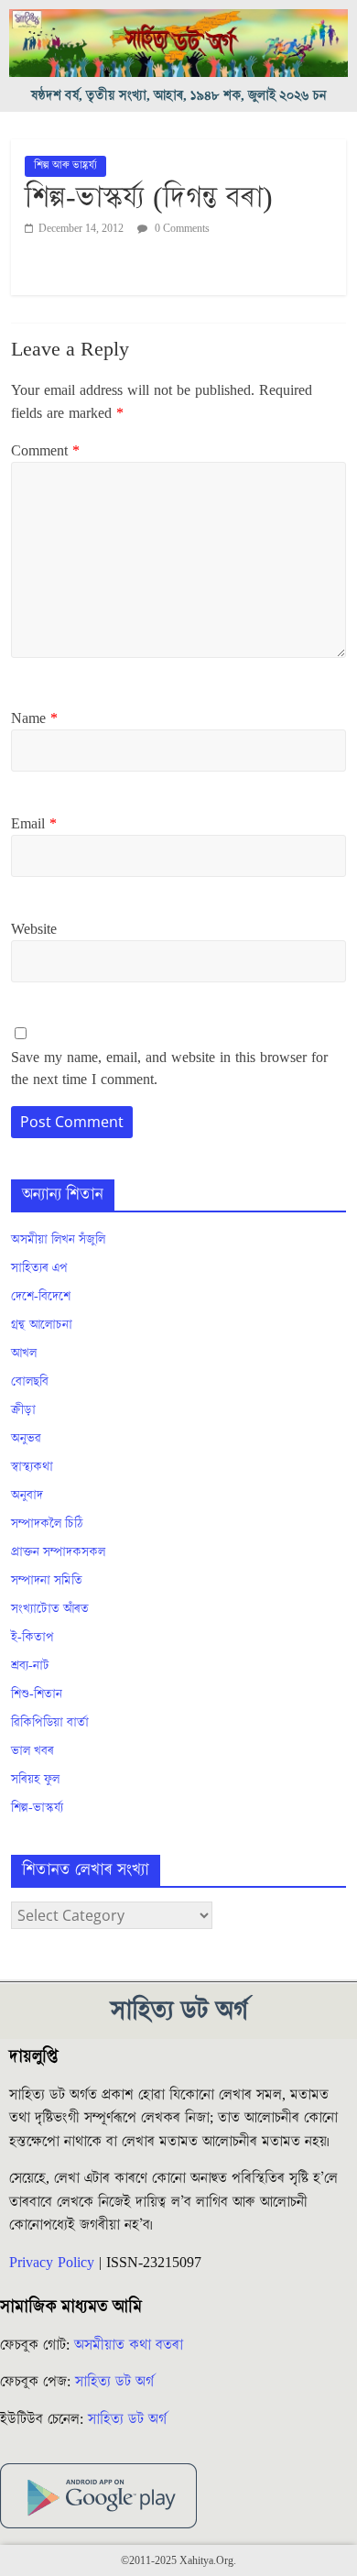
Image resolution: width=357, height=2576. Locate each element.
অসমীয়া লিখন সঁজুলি (58, 1240)
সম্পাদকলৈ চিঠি (47, 1524)
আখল (24, 1354)
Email (34, 824)
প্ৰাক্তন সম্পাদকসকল (58, 1552)
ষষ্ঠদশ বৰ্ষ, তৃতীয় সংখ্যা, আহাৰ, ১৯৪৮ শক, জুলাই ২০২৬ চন (179, 96)
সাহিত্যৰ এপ (39, 1268)
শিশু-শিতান (37, 1694)
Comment (45, 451)
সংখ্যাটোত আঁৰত (50, 1609)
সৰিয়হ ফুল (35, 1780)
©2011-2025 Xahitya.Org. (178, 2561)
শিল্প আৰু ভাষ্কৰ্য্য (65, 165)
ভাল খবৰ (32, 1751)
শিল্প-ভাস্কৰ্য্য (37, 1808)
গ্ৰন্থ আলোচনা (42, 1325)
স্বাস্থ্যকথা (32, 1467)
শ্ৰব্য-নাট (30, 1666)
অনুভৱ (26, 1439)
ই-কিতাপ (32, 1638)
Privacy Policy (52, 2263)
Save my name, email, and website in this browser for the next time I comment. (169, 1069)
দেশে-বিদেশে (41, 1297)
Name (34, 718)
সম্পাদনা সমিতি (47, 1581)
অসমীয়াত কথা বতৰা (131, 2345)
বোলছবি (30, 1382)
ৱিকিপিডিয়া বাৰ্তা (50, 1723)
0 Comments (181, 229)
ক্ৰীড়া (23, 1410)
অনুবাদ (27, 1496)
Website (34, 929)
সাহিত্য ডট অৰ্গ (114, 2382)
